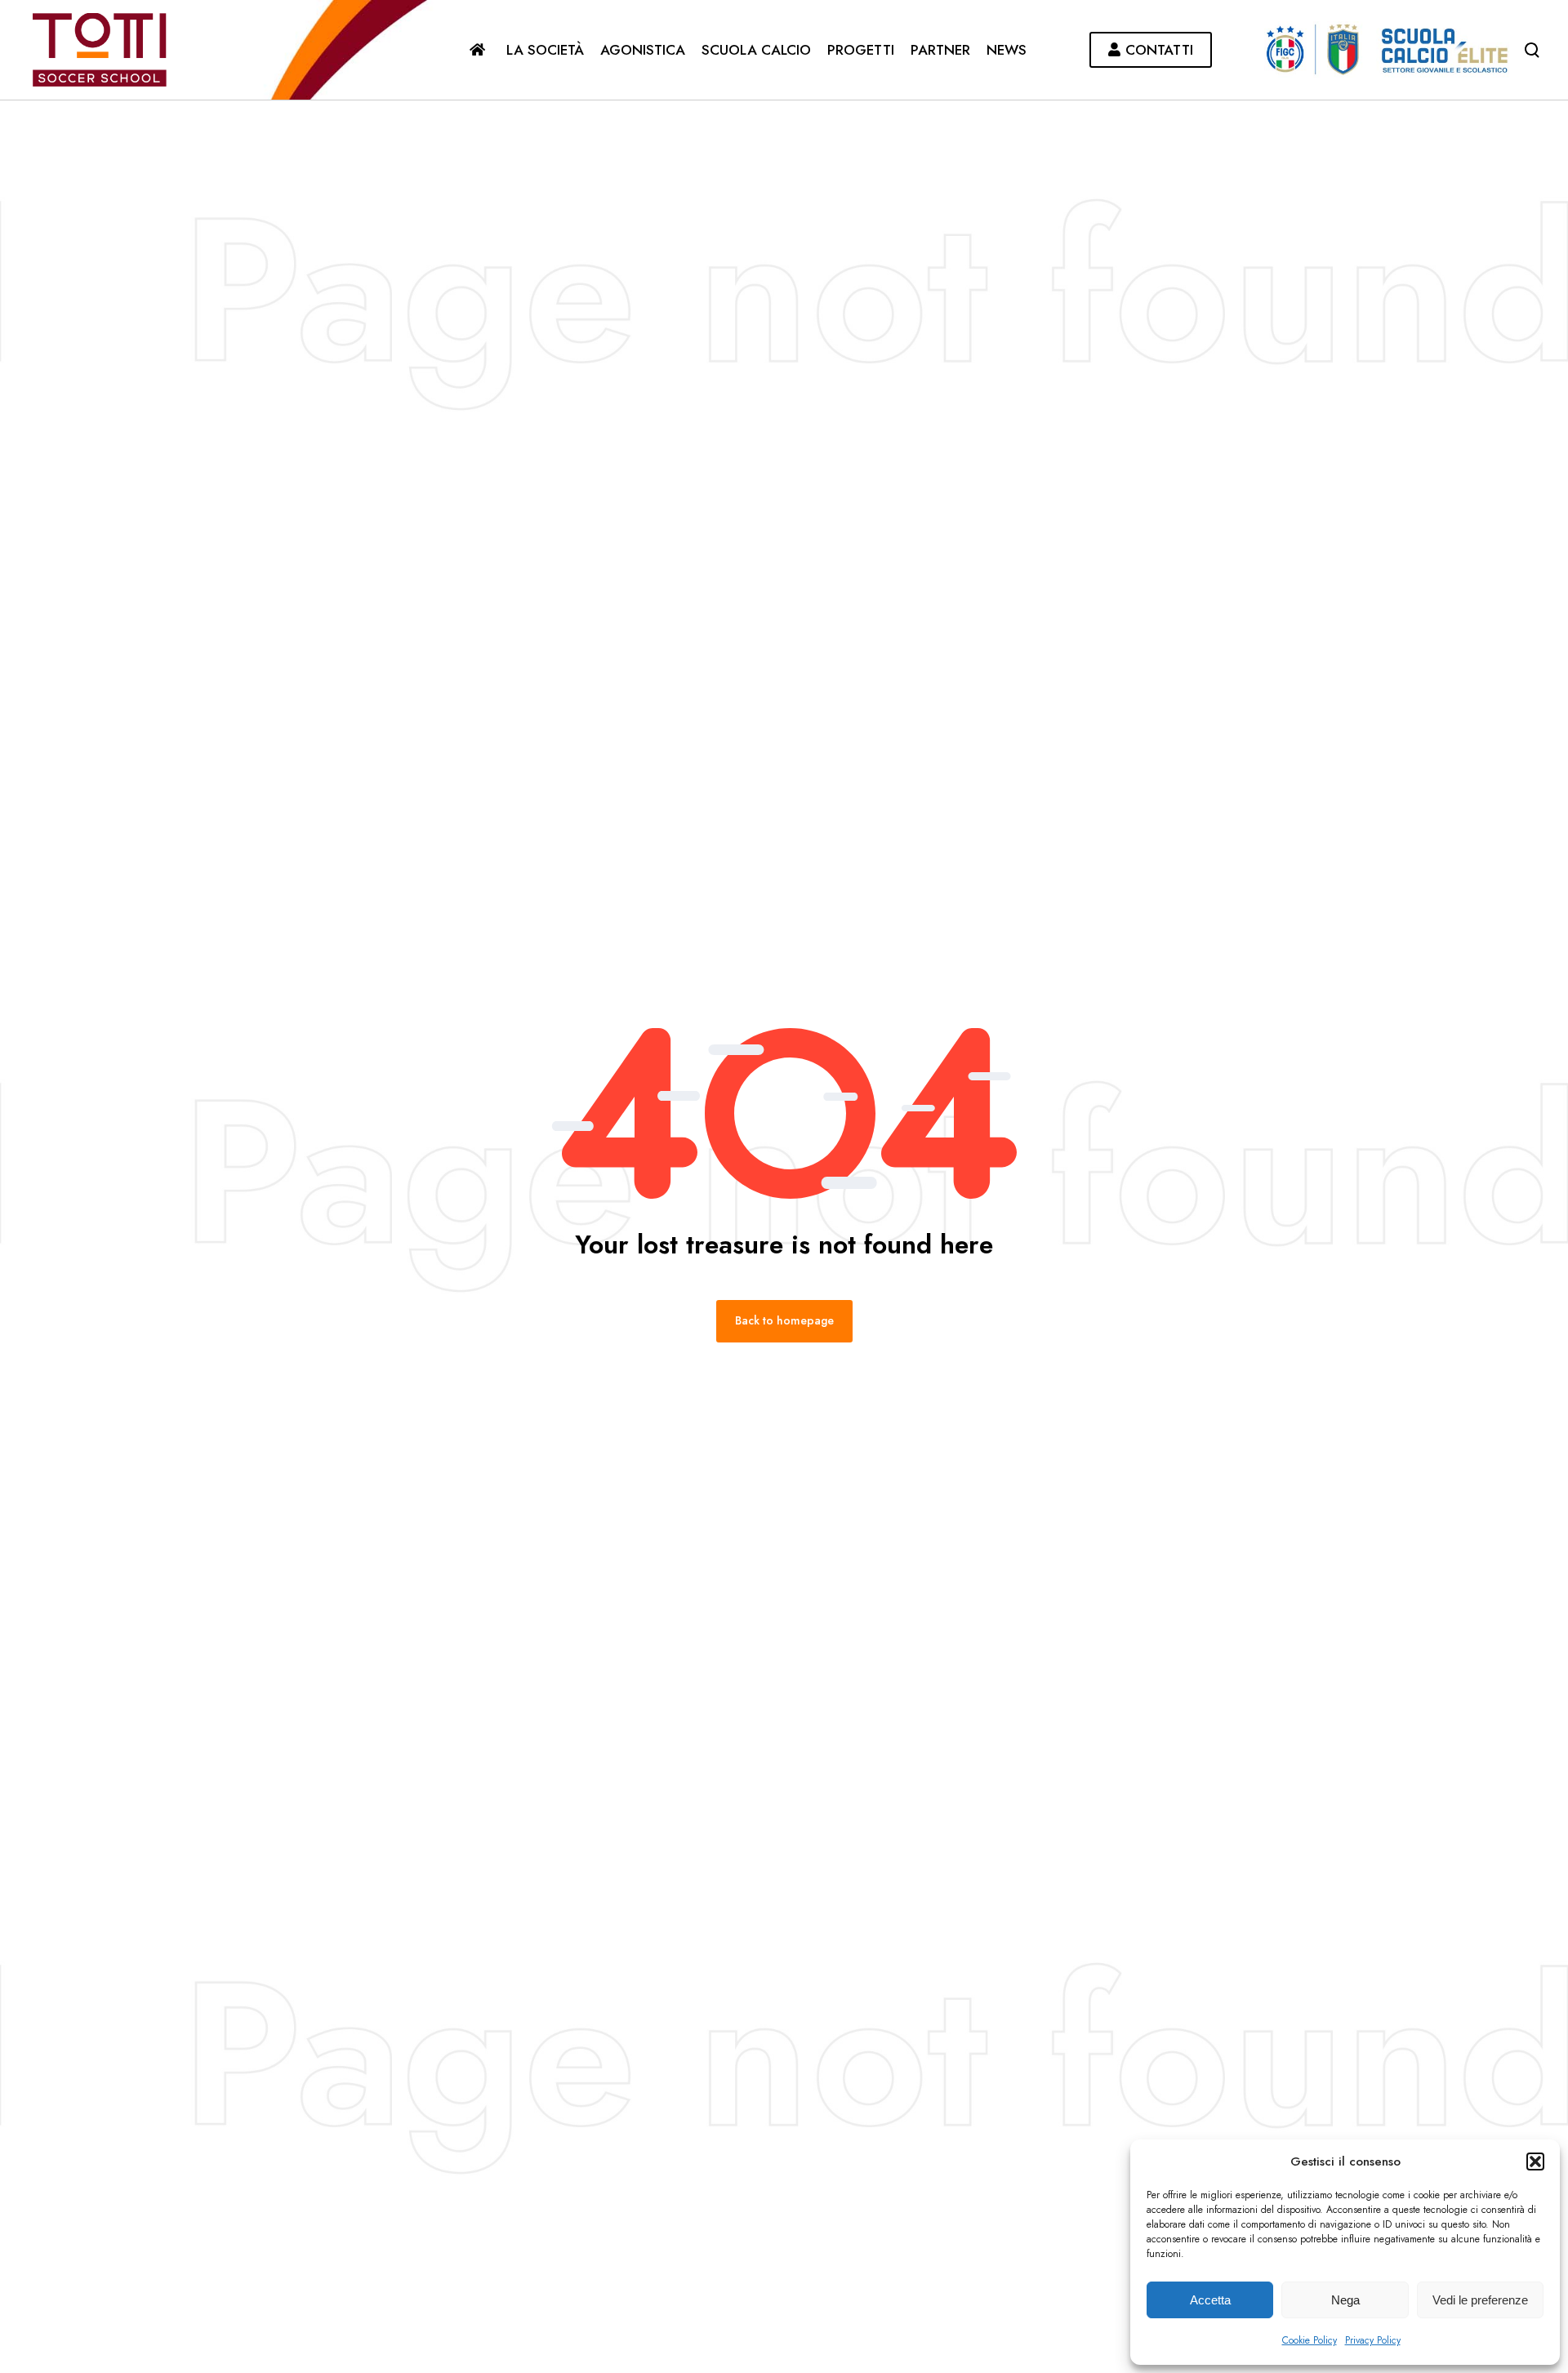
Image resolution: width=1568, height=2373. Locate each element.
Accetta (1210, 2300)
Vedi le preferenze (1480, 2300)
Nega (1345, 2300)
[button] (1535, 2162)
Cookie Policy (1310, 2340)
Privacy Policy (1373, 2340)
